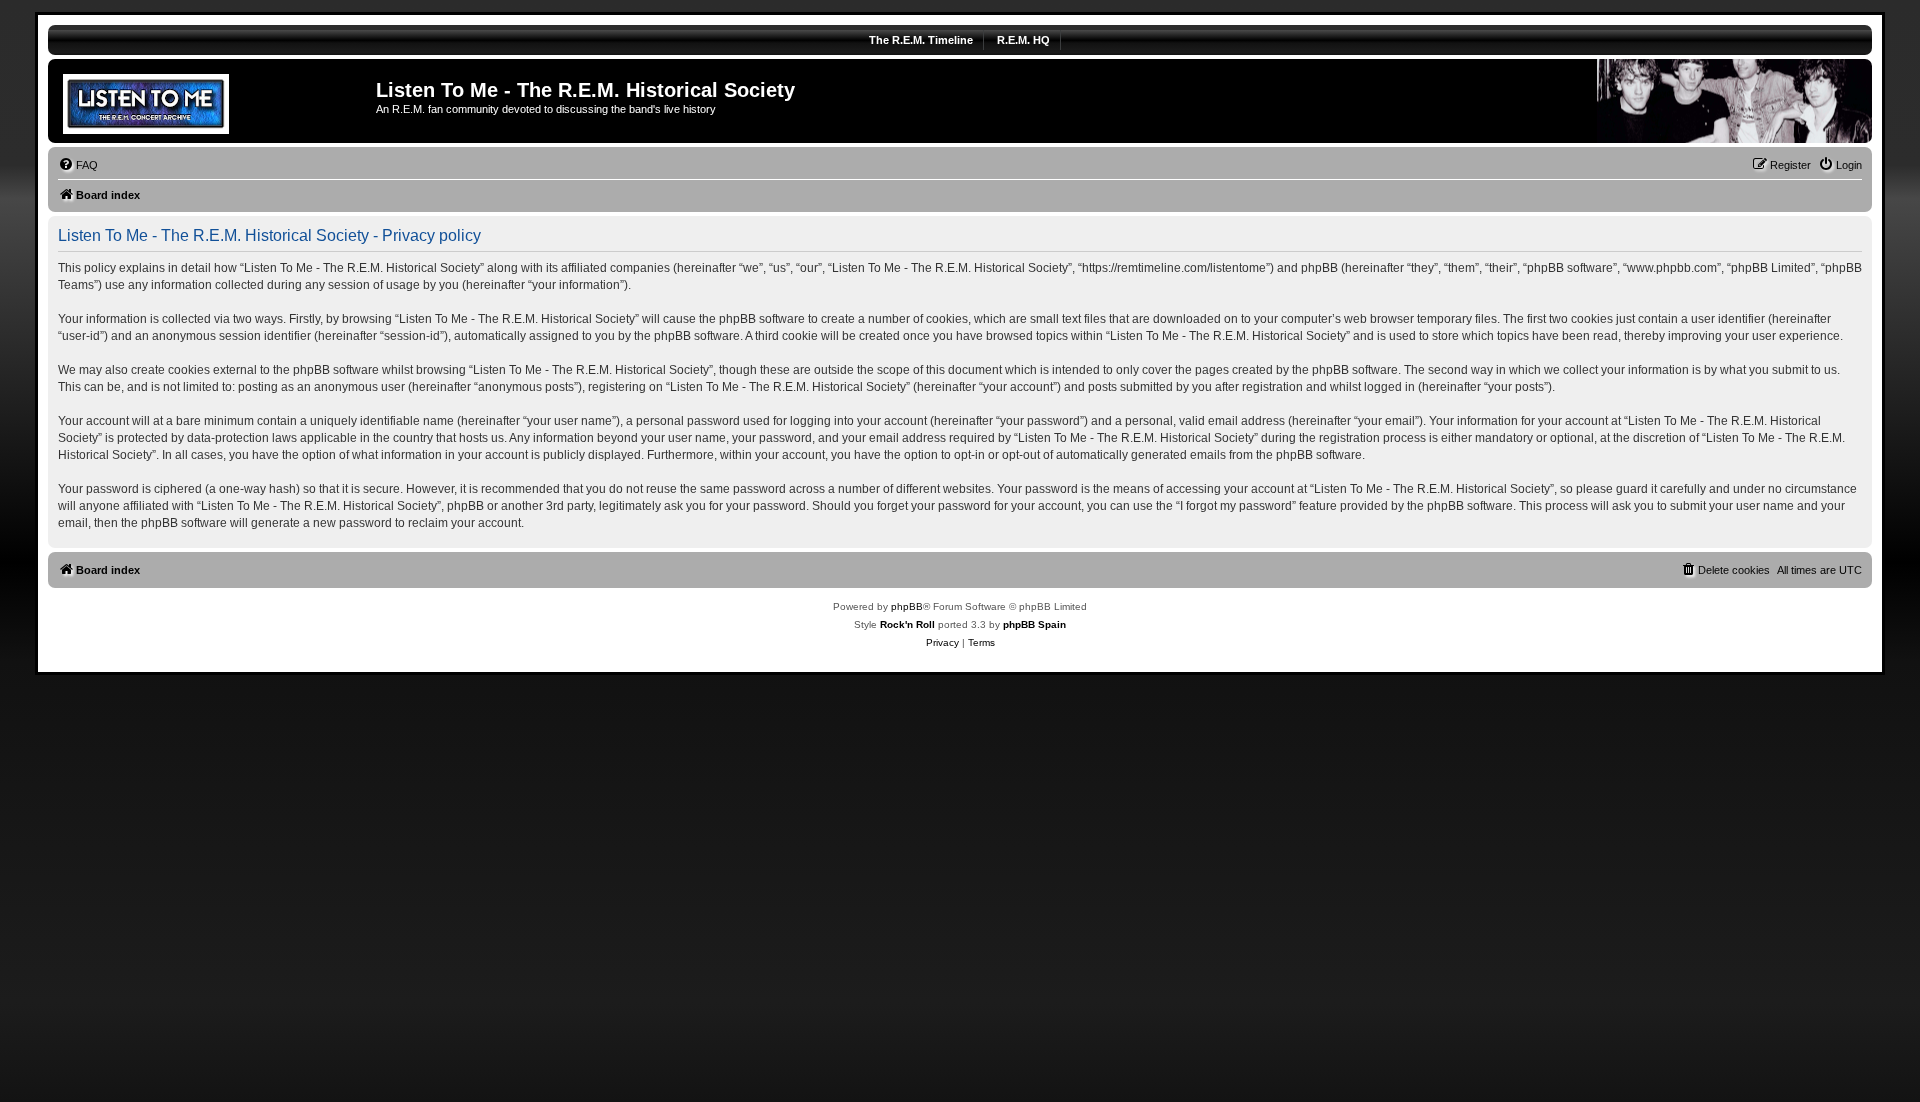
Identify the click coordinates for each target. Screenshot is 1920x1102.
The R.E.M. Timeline (921, 40)
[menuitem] (78, 165)
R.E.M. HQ (1023, 40)
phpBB (907, 606)
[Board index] (214, 101)
